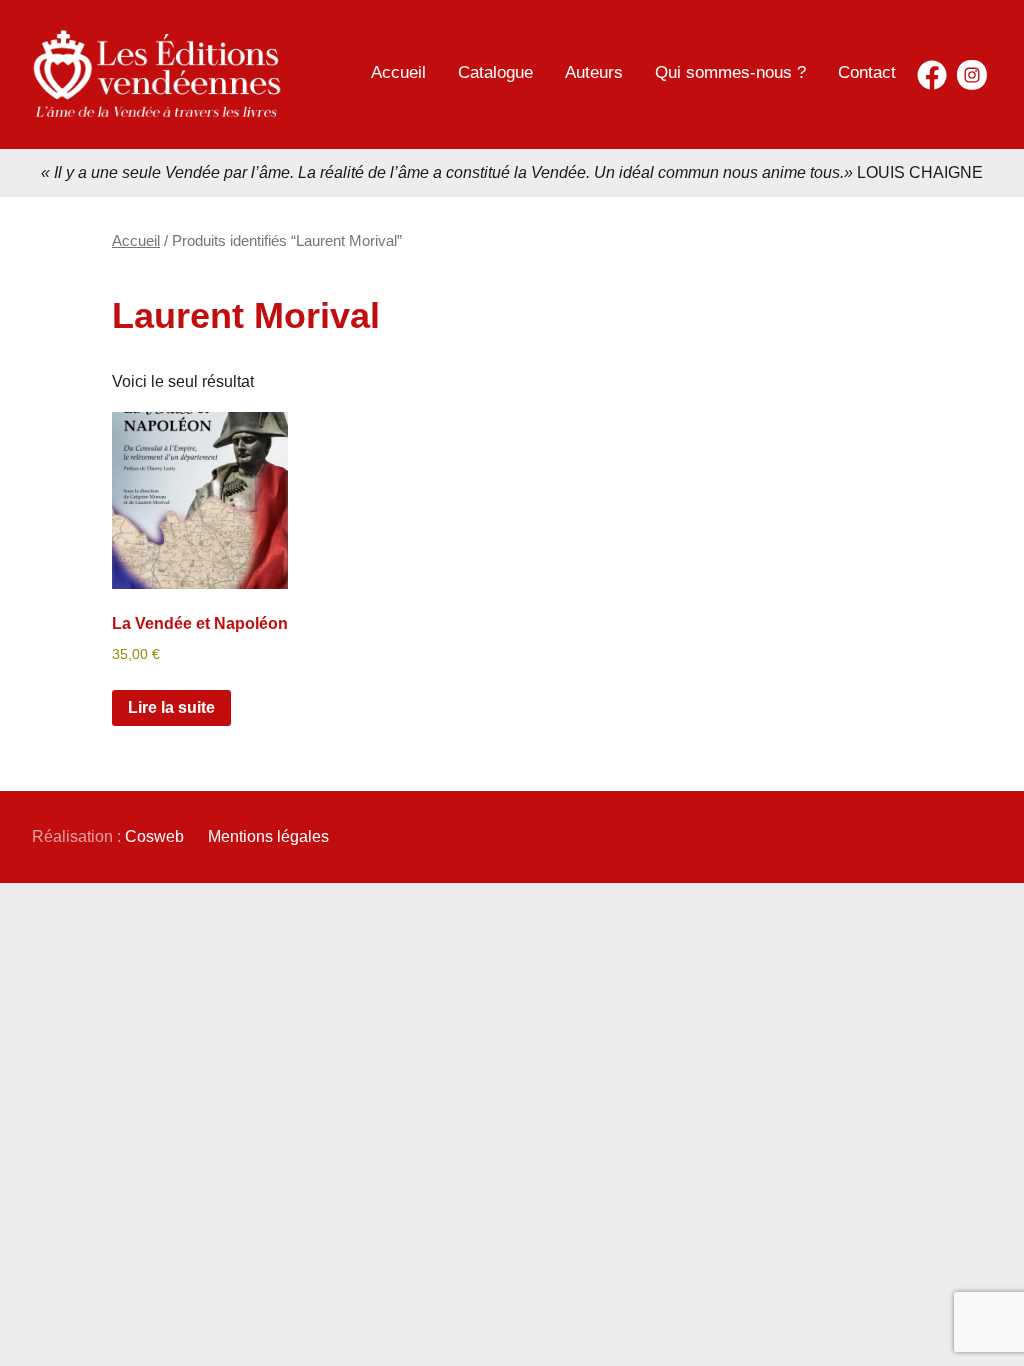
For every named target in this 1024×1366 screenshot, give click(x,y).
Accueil (398, 72)
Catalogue (495, 72)
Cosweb (154, 836)
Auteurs (594, 72)
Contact (867, 72)
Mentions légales (268, 836)
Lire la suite (171, 707)
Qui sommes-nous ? (730, 72)
